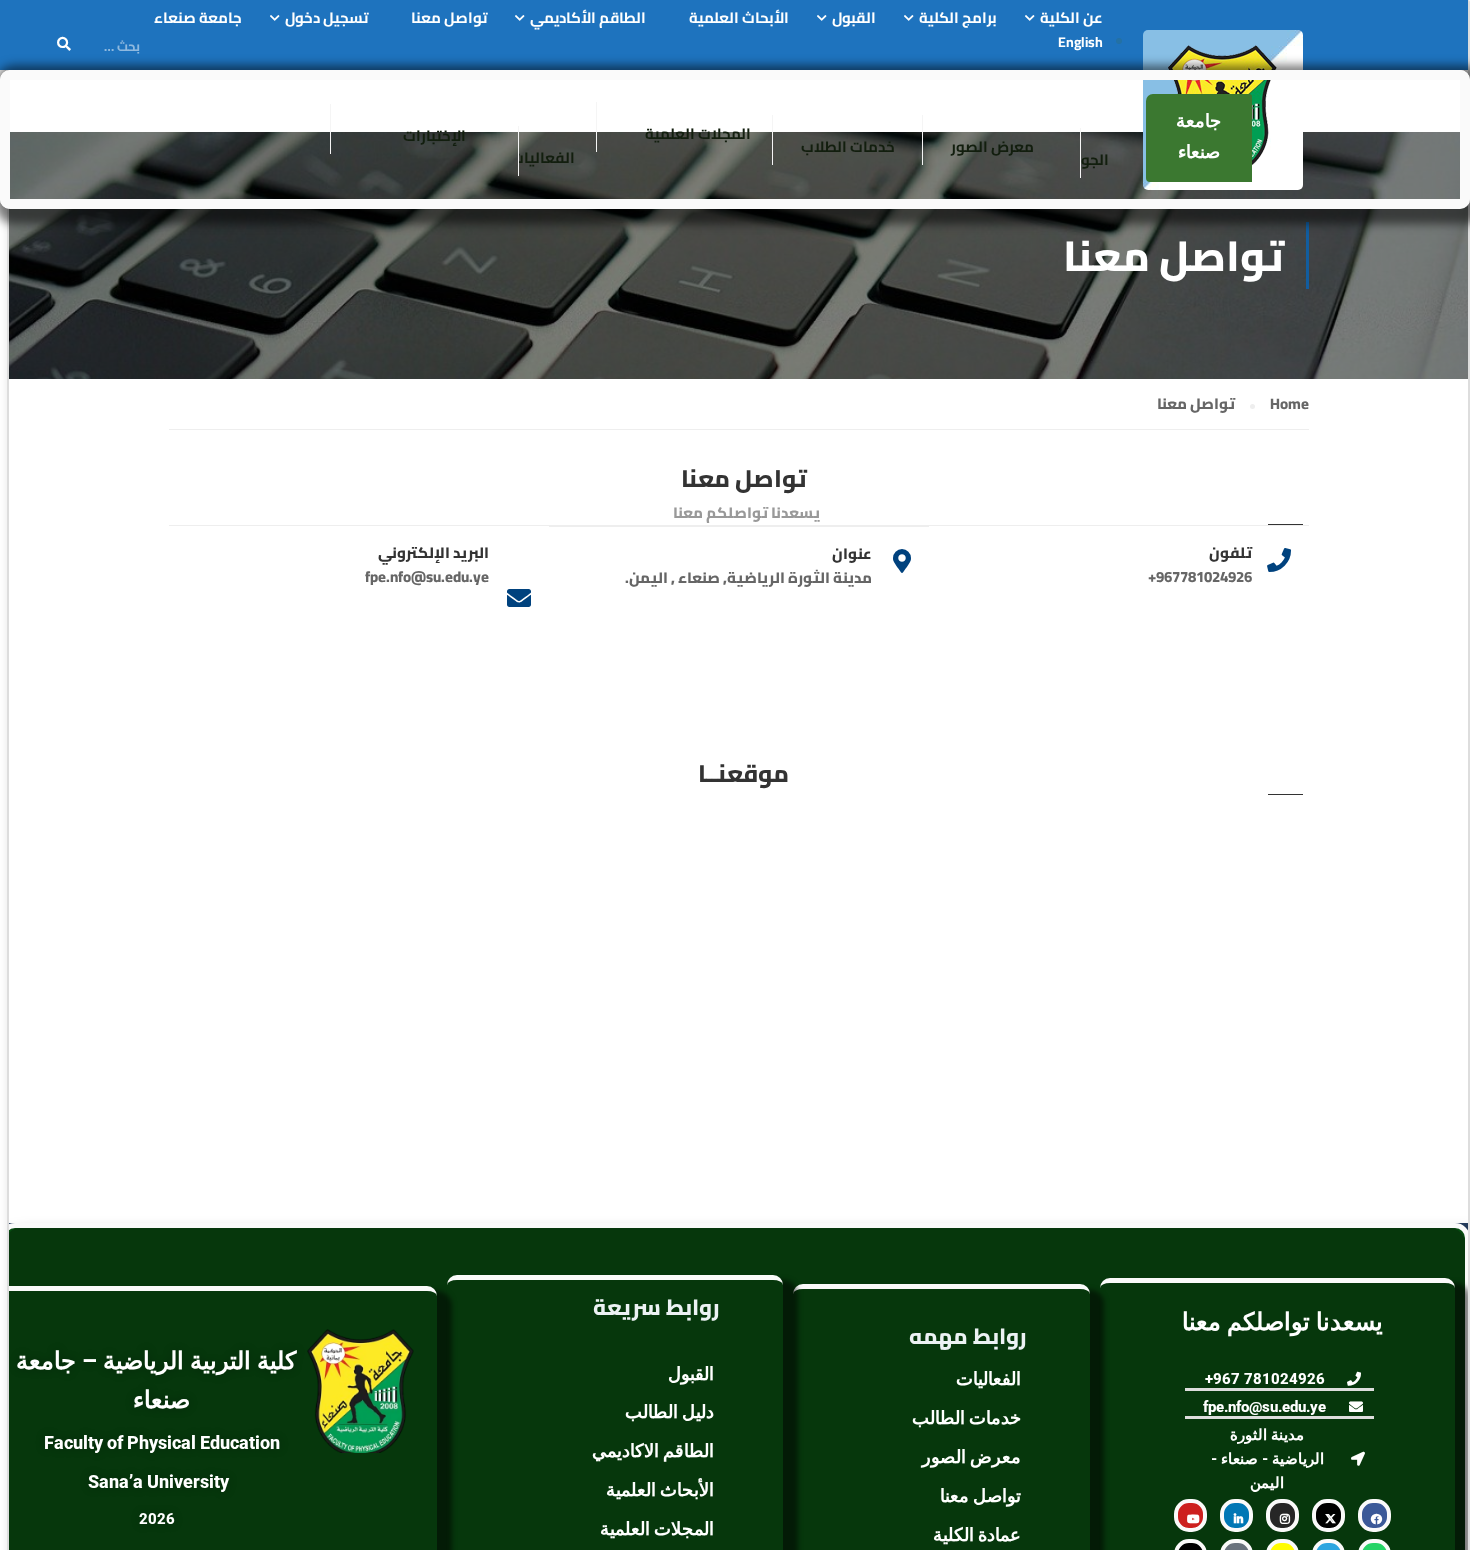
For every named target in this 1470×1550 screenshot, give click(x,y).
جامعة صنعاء (198, 18)
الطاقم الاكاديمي (653, 1450)
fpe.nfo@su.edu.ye (427, 576)
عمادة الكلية (977, 1534)
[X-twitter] (1328, 1515)
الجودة (1087, 159)
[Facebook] (1374, 1515)
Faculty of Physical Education (162, 1442)
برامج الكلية (958, 18)
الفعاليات (543, 157)
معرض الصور (992, 146)
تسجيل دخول (326, 18)
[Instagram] (1282, 1515)
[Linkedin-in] (1236, 1515)
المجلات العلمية (698, 133)
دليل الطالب (669, 1411)
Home (1289, 404)
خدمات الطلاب (848, 146)
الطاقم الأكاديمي (588, 18)
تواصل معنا (449, 18)
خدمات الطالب (966, 1417)
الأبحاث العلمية (739, 18)
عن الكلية (1071, 18)
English (1080, 42)
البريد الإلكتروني (433, 552)
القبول (854, 18)
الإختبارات (434, 135)
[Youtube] (1190, 1515)
